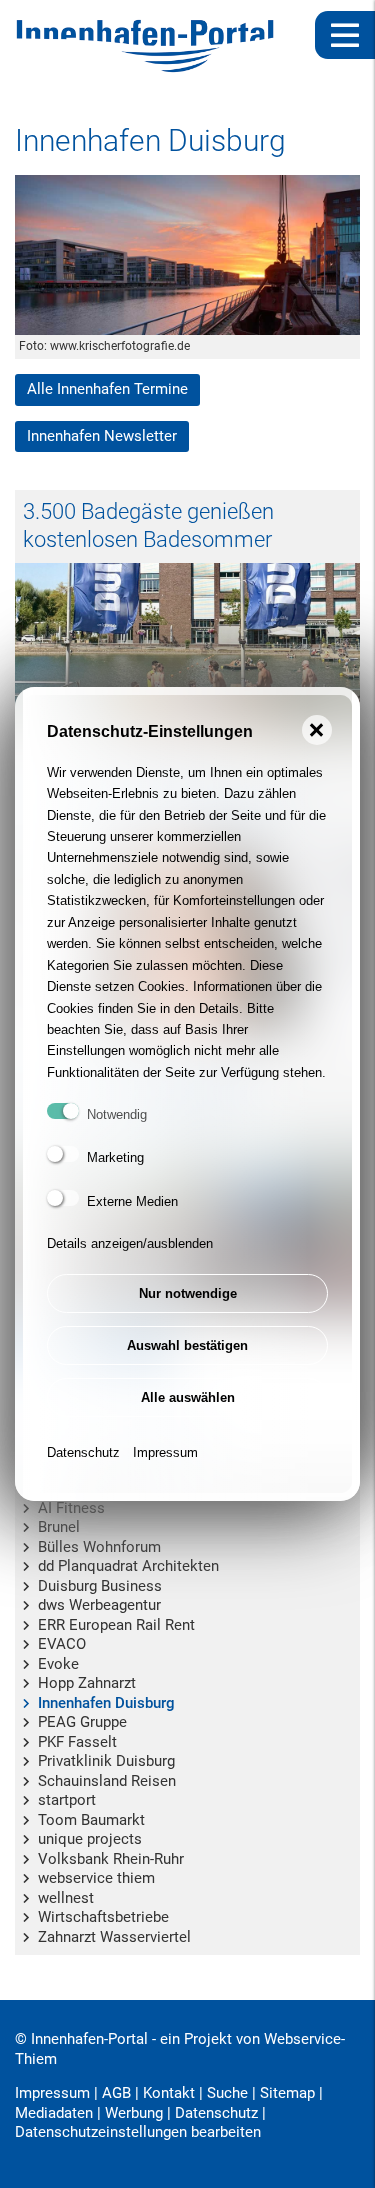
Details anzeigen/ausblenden (130, 1243)
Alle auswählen (188, 1397)
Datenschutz (83, 1452)
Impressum (165, 1452)
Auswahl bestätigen (187, 1345)
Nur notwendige (188, 1293)
